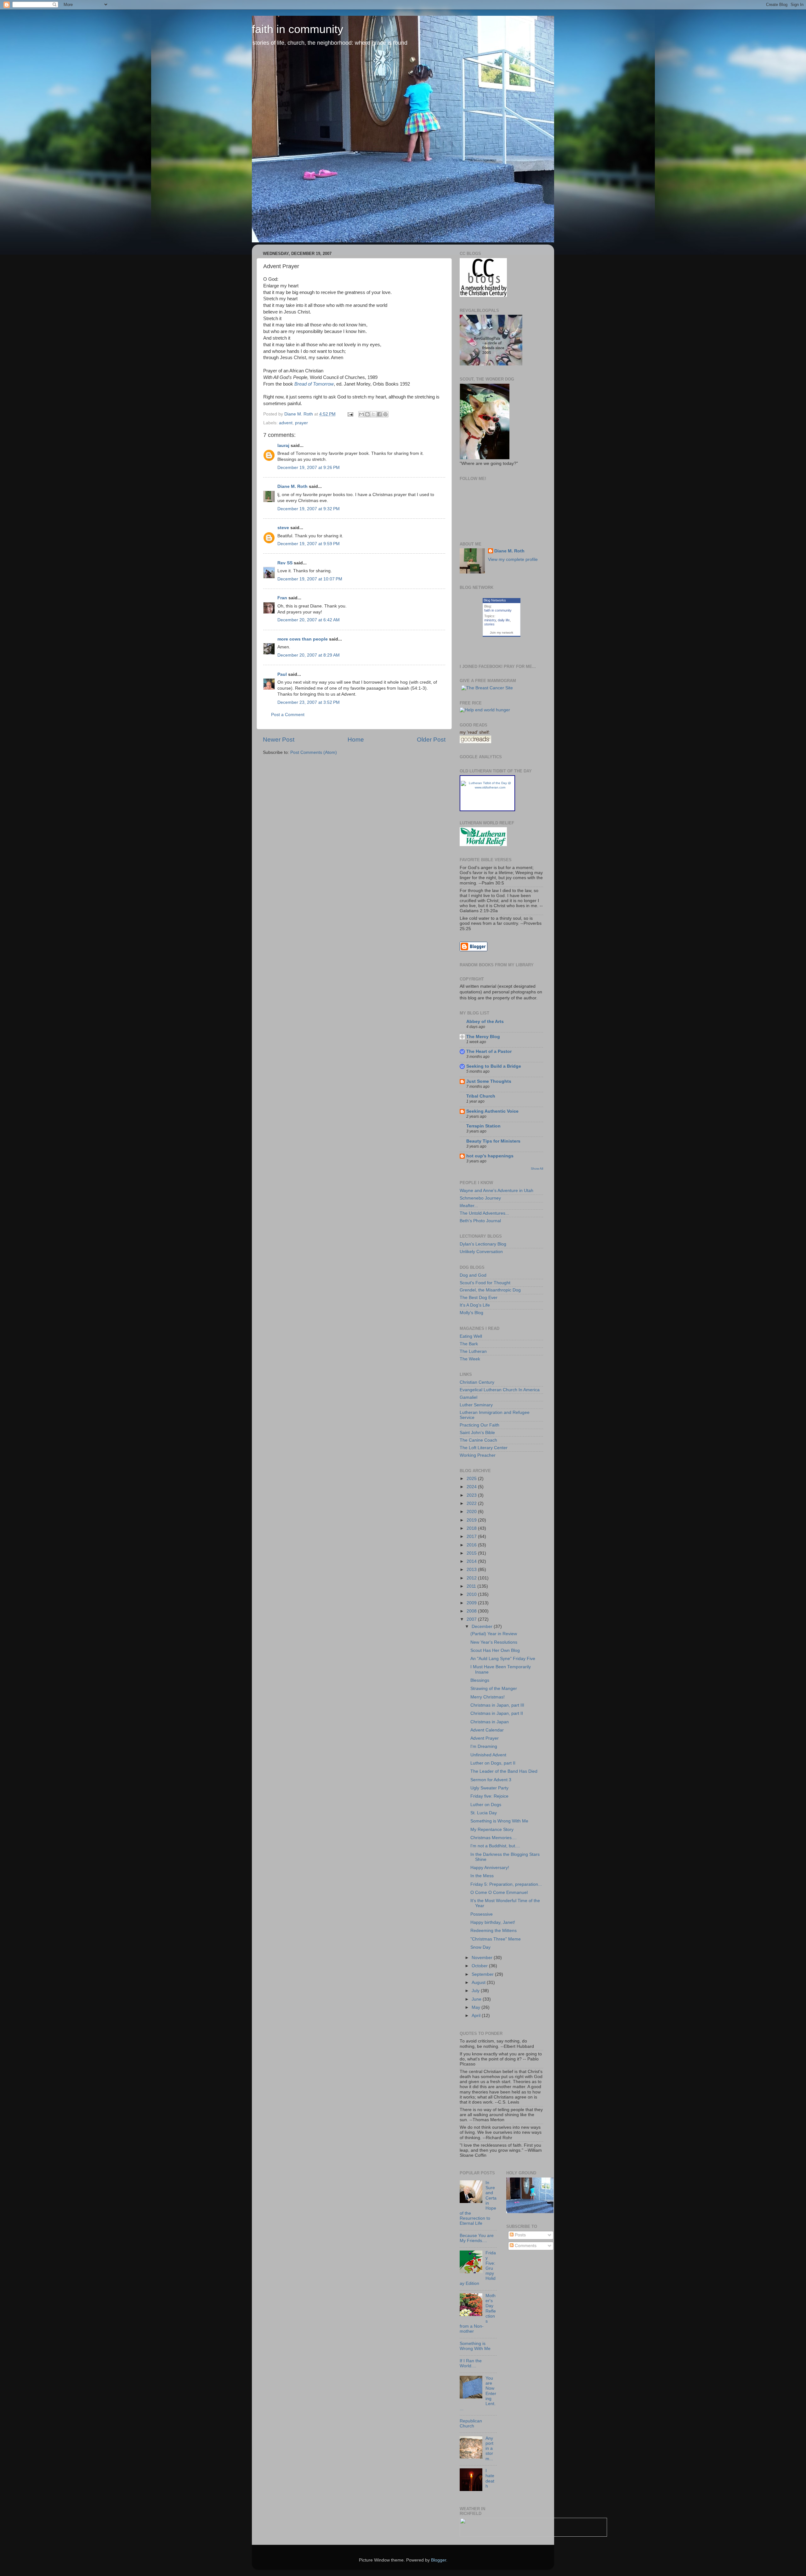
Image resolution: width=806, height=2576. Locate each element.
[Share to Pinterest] (385, 414)
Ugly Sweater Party (489, 1788)
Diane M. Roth (292, 486)
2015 (472, 1553)
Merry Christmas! (488, 1697)
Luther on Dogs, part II (493, 1763)
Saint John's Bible (477, 1433)
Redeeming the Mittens (494, 1931)
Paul (282, 674)
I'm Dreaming (484, 1746)
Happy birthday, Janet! (493, 1922)
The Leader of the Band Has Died (504, 1771)
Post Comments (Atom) (314, 752)
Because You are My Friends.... (477, 2238)
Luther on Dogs (486, 1805)
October (480, 1966)
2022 (472, 1503)
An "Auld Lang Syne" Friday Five (503, 1659)
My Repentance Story (492, 1830)
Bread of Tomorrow (314, 384)
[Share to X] (373, 414)
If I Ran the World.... (471, 2363)
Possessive (482, 1914)
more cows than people (303, 639)
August (479, 1983)
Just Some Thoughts (489, 1081)
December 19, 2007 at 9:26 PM (309, 468)
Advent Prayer (485, 1738)
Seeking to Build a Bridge (494, 1066)
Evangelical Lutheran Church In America (500, 1390)
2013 (472, 1570)
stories (489, 624)
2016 (472, 1545)
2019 (472, 1520)
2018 (472, 1528)
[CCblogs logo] (483, 295)
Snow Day (480, 1947)
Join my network (502, 633)
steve (283, 528)
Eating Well (471, 1336)
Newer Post (279, 740)
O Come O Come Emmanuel (499, 1892)
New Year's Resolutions (494, 1642)
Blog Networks (495, 600)
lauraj (283, 446)
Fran (282, 598)
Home (356, 740)
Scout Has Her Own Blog (495, 1650)
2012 (472, 1578)
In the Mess (482, 1876)
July (476, 1991)
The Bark (469, 1344)
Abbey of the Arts (485, 1022)
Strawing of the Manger (494, 1689)
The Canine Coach (478, 1440)
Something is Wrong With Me (499, 1821)
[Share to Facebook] (379, 414)
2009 (472, 1603)
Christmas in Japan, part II (497, 1713)
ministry (490, 620)
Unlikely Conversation (481, 1252)
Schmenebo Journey (480, 1198)
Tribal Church (481, 1096)
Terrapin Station (483, 1126)
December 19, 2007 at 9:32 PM (309, 509)
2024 (472, 1487)
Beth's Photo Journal (480, 1221)
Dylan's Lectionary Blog (483, 1244)
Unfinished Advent (488, 1755)
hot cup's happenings (490, 1156)
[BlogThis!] (367, 414)
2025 (472, 1479)
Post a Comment (288, 715)
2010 (472, 1594)
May (477, 2007)
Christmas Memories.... (494, 1838)
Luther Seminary (476, 1405)
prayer (301, 423)
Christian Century (477, 1382)
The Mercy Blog (483, 1037)
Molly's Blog (471, 1313)
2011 (472, 1586)
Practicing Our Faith (480, 1425)
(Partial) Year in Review (494, 1634)
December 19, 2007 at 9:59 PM (309, 544)
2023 (472, 1495)
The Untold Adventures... (484, 1213)
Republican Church (471, 2423)
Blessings (480, 1680)
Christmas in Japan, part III (497, 1705)
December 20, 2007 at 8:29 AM (309, 655)
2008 (472, 1611)
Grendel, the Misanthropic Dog (490, 1290)
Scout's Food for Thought (485, 1283)
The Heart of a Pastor (489, 1051)
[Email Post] (350, 414)
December (483, 1627)
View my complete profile (513, 559)
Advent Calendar (487, 1730)
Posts (520, 2235)
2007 (472, 1619)
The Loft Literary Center (484, 1448)
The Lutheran (473, 1351)
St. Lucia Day (484, 1813)
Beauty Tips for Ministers (493, 1141)
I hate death (490, 2478)
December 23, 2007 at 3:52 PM (309, 702)
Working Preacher (478, 1455)
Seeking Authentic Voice (492, 1111)
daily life (504, 620)
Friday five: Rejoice (489, 1796)
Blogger (439, 2560)
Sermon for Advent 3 (491, 1780)
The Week (470, 1359)
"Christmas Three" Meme (496, 1939)
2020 (472, 1512)
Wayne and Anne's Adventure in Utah (497, 1191)
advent (286, 423)
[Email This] (361, 414)
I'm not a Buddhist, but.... (495, 1846)
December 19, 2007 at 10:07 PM (310, 579)
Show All (537, 1169)
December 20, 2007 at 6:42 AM (309, 620)
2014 (472, 1561)
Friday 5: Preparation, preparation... (506, 1884)
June (477, 1999)
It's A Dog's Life (475, 1305)
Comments (525, 2246)
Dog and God (473, 1275)
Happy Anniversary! (490, 1868)
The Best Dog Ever (479, 1298)
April (477, 2016)
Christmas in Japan (490, 1722)
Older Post (431, 740)
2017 (472, 1537)
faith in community (298, 29)
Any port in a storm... (489, 2449)
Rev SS (285, 563)
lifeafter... (469, 1206)
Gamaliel (468, 1397)
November (483, 1958)
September (483, 1974)
